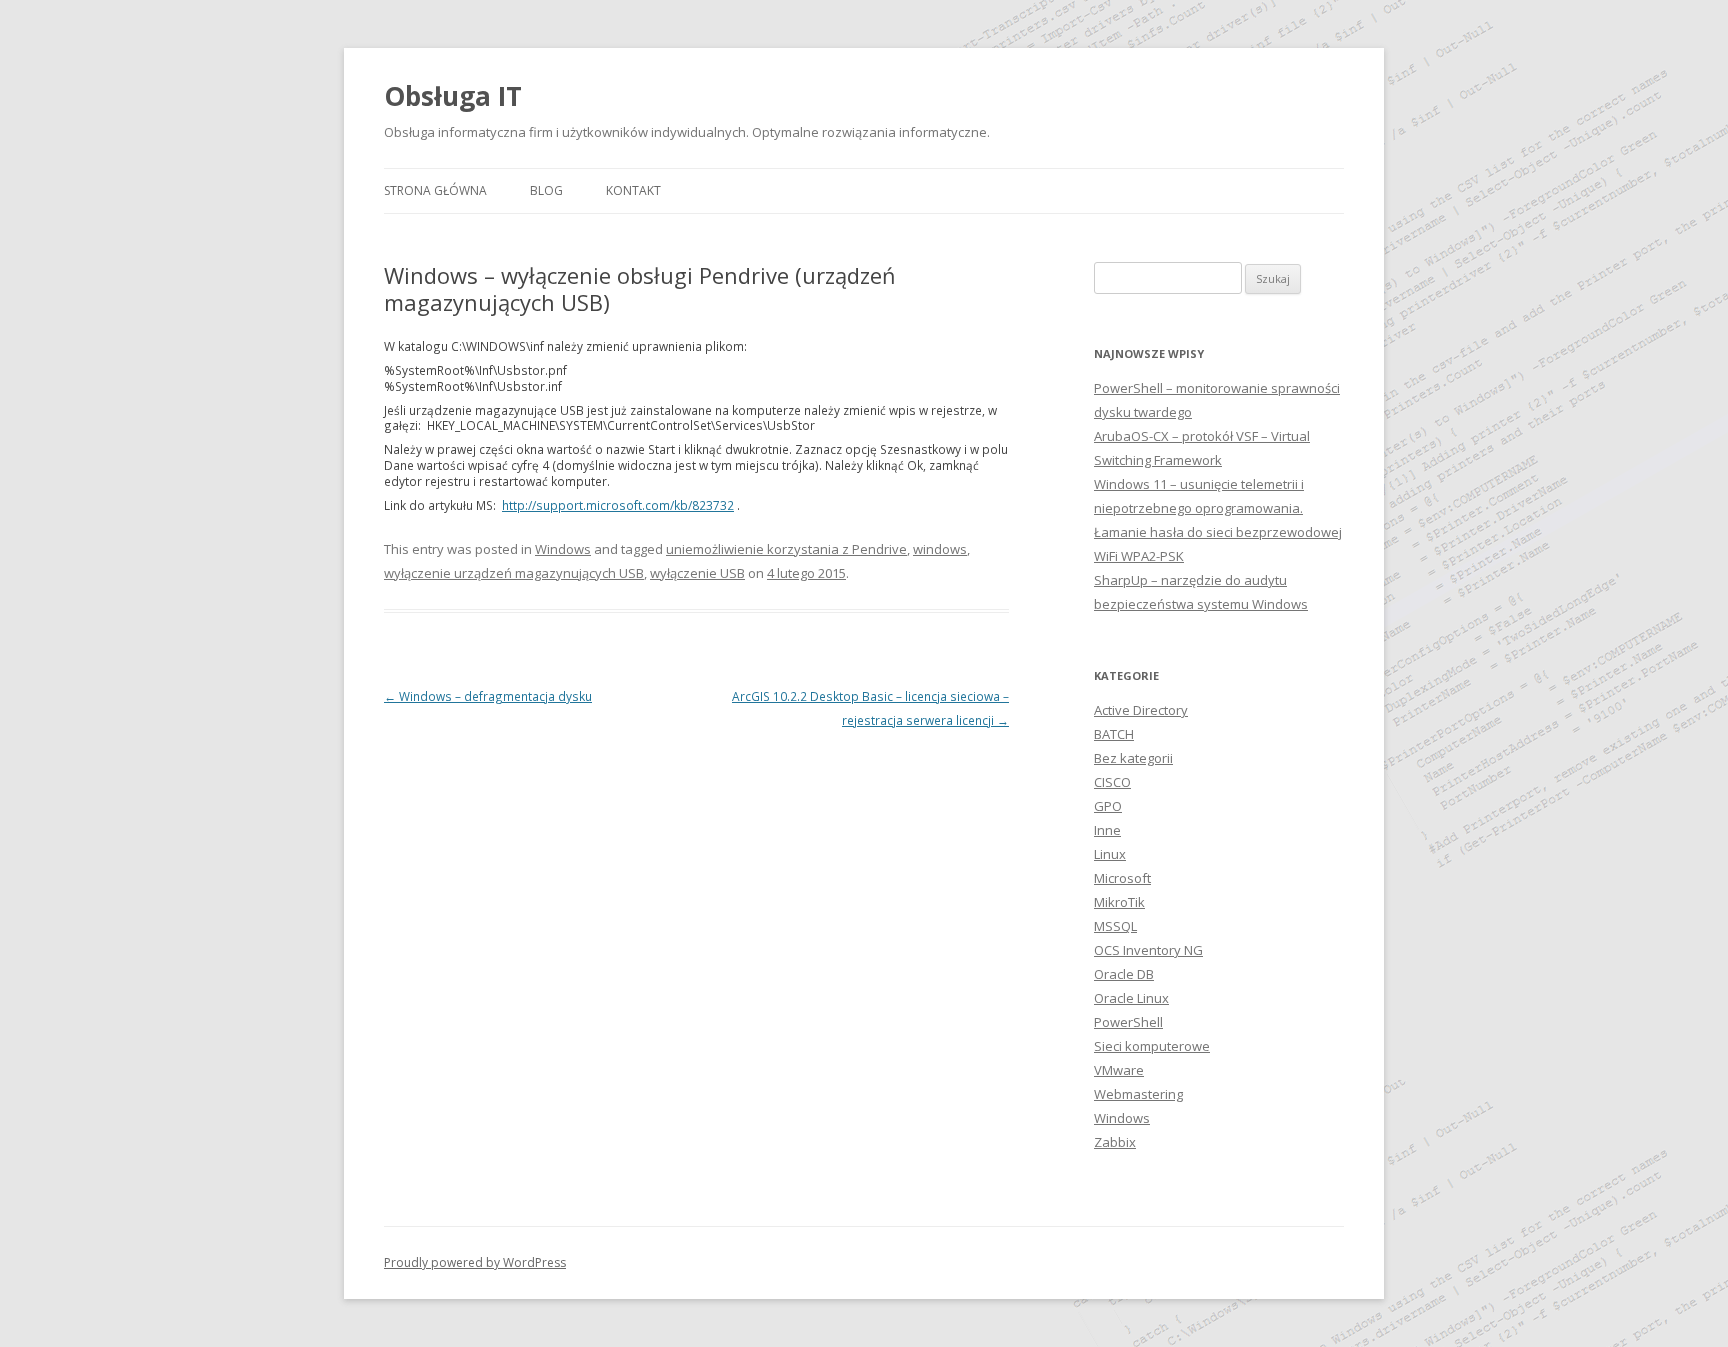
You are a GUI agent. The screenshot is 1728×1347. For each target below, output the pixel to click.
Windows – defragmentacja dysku (488, 696)
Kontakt (633, 190)
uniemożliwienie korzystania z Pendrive (786, 549)
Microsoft (1122, 878)
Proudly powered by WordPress (475, 1262)
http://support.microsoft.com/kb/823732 (618, 505)
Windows (563, 549)
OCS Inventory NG (1148, 950)
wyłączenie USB (697, 573)
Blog (546, 190)
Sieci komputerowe (1152, 1046)
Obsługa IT (453, 96)
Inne (1107, 830)
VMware (1119, 1070)
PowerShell (1128, 1022)
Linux (1110, 854)
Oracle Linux (1131, 998)
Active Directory (1141, 710)
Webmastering (1138, 1094)
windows (940, 549)
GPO (1108, 806)
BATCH (1114, 734)
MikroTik (1119, 902)
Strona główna (435, 190)
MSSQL (1115, 926)
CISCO (1112, 782)
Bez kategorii (1133, 758)
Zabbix (1115, 1142)
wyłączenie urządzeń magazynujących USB (514, 573)
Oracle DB (1124, 974)
